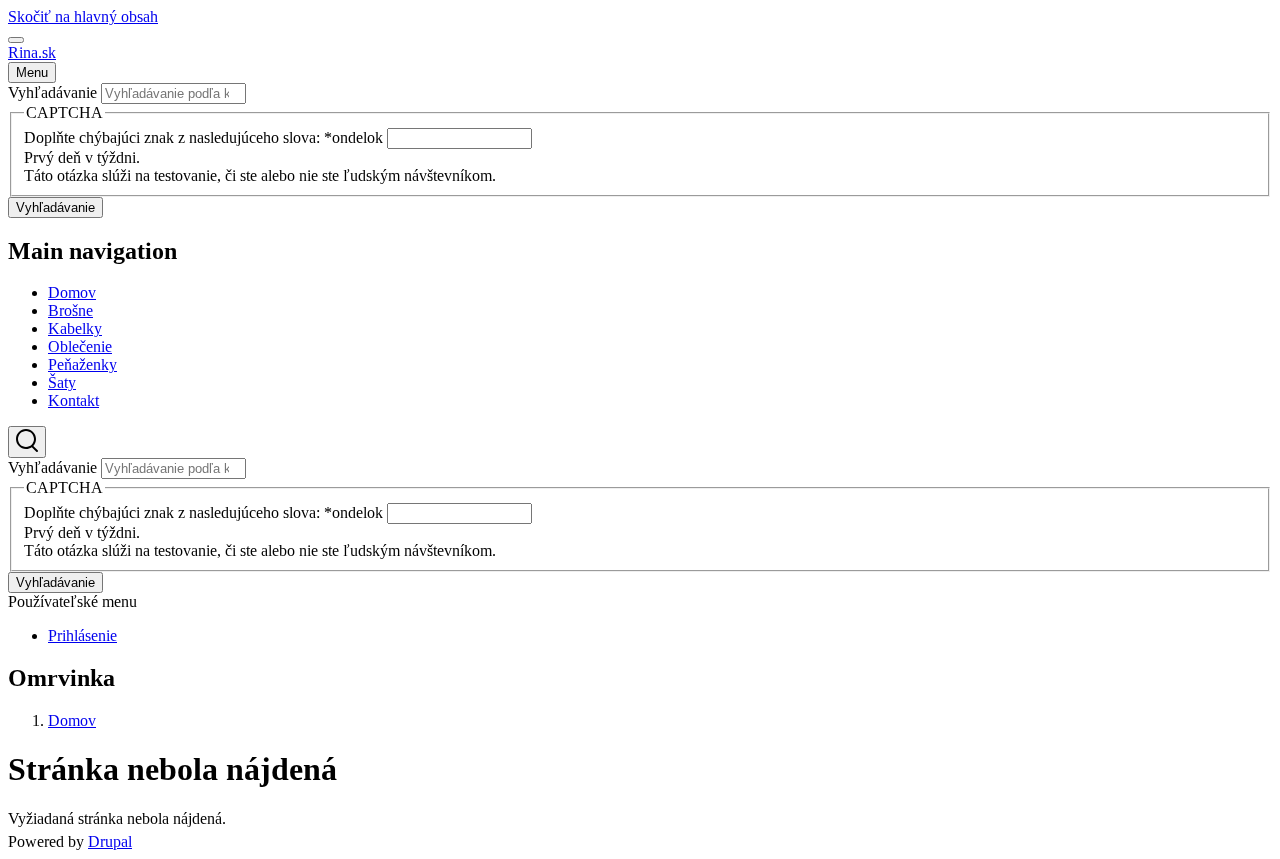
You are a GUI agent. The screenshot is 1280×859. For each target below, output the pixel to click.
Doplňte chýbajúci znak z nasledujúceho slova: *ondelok (205, 137)
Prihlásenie (82, 635)
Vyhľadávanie (52, 92)
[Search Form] (27, 442)
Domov (72, 720)
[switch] (16, 40)
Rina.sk (32, 52)
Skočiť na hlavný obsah (83, 16)
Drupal (110, 841)
